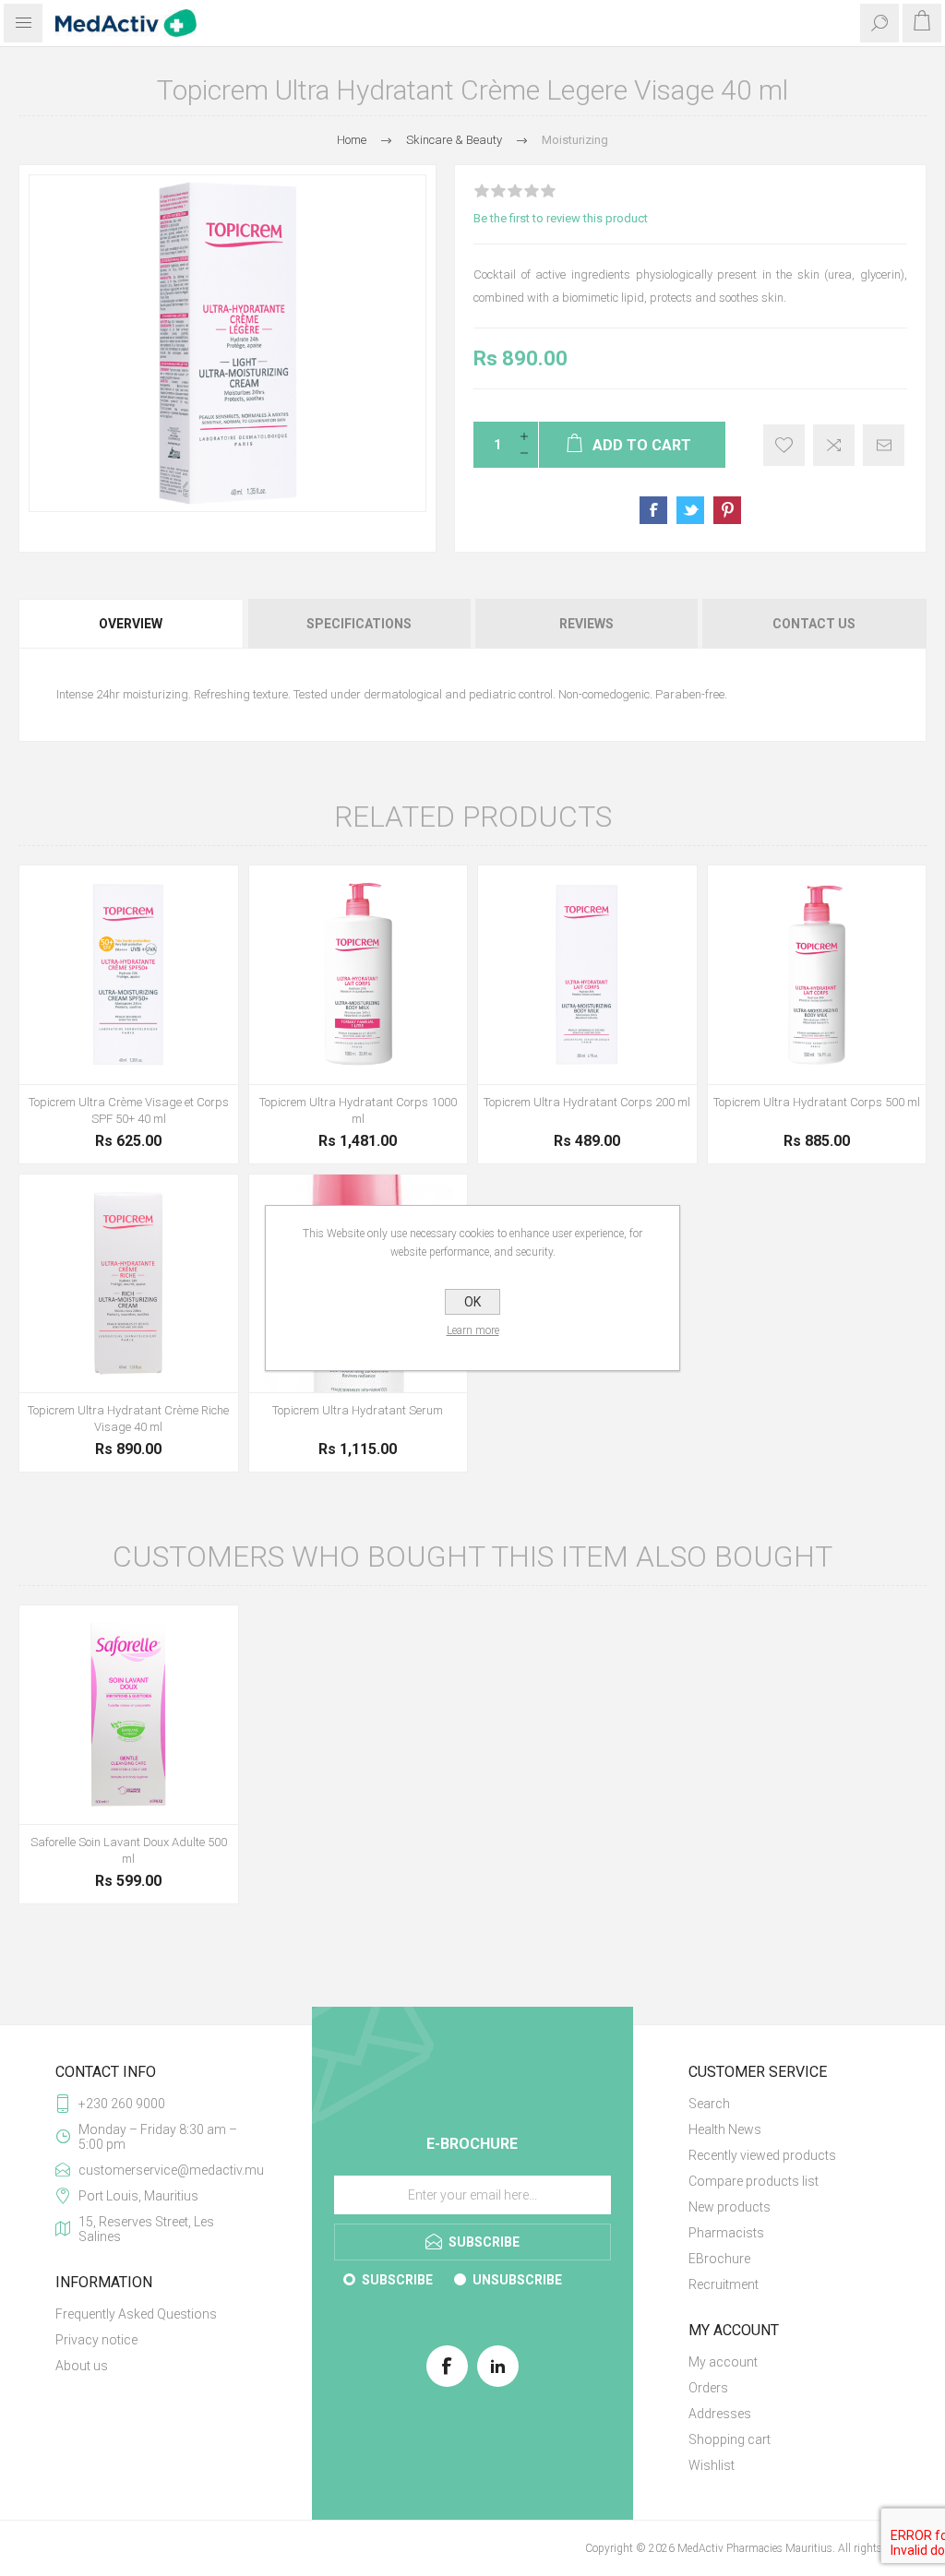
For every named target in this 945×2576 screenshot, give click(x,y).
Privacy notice (96, 2340)
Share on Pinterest (727, 510)
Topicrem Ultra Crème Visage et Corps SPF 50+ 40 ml (129, 1110)
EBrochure (719, 2259)
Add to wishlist (784, 445)
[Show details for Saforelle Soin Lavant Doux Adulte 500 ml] (129, 1715)
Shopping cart (730, 2439)
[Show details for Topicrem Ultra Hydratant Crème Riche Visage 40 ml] (129, 1284)
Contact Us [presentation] (814, 624)
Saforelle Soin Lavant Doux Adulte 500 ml (129, 1850)
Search (709, 2104)
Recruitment (724, 2284)
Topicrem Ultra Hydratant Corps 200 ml (587, 1102)
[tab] (132, 624)
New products (730, 2207)
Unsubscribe (517, 2280)
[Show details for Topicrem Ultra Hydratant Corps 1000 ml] (359, 975)
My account (723, 2362)
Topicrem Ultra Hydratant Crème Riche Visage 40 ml (128, 1419)
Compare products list (754, 2181)
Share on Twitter (690, 510)
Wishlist (712, 2465)
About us (82, 2366)
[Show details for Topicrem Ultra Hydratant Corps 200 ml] (587, 975)
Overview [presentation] (131, 624)
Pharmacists (726, 2233)
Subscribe (397, 2280)
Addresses (720, 2414)
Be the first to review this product (561, 218)
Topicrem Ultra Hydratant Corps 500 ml (817, 1102)
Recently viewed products (762, 2155)
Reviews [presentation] (586, 624)
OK (472, 1302)
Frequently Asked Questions (136, 2314)
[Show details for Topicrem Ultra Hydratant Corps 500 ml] (817, 975)
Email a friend (884, 445)
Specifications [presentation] (359, 624)
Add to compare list (834, 445)
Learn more (473, 1330)
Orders (708, 2388)
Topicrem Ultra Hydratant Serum (358, 1410)
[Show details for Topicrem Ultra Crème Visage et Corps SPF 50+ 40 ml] (129, 975)
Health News (725, 2129)
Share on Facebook (653, 510)
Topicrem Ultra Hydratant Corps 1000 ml (358, 1110)
